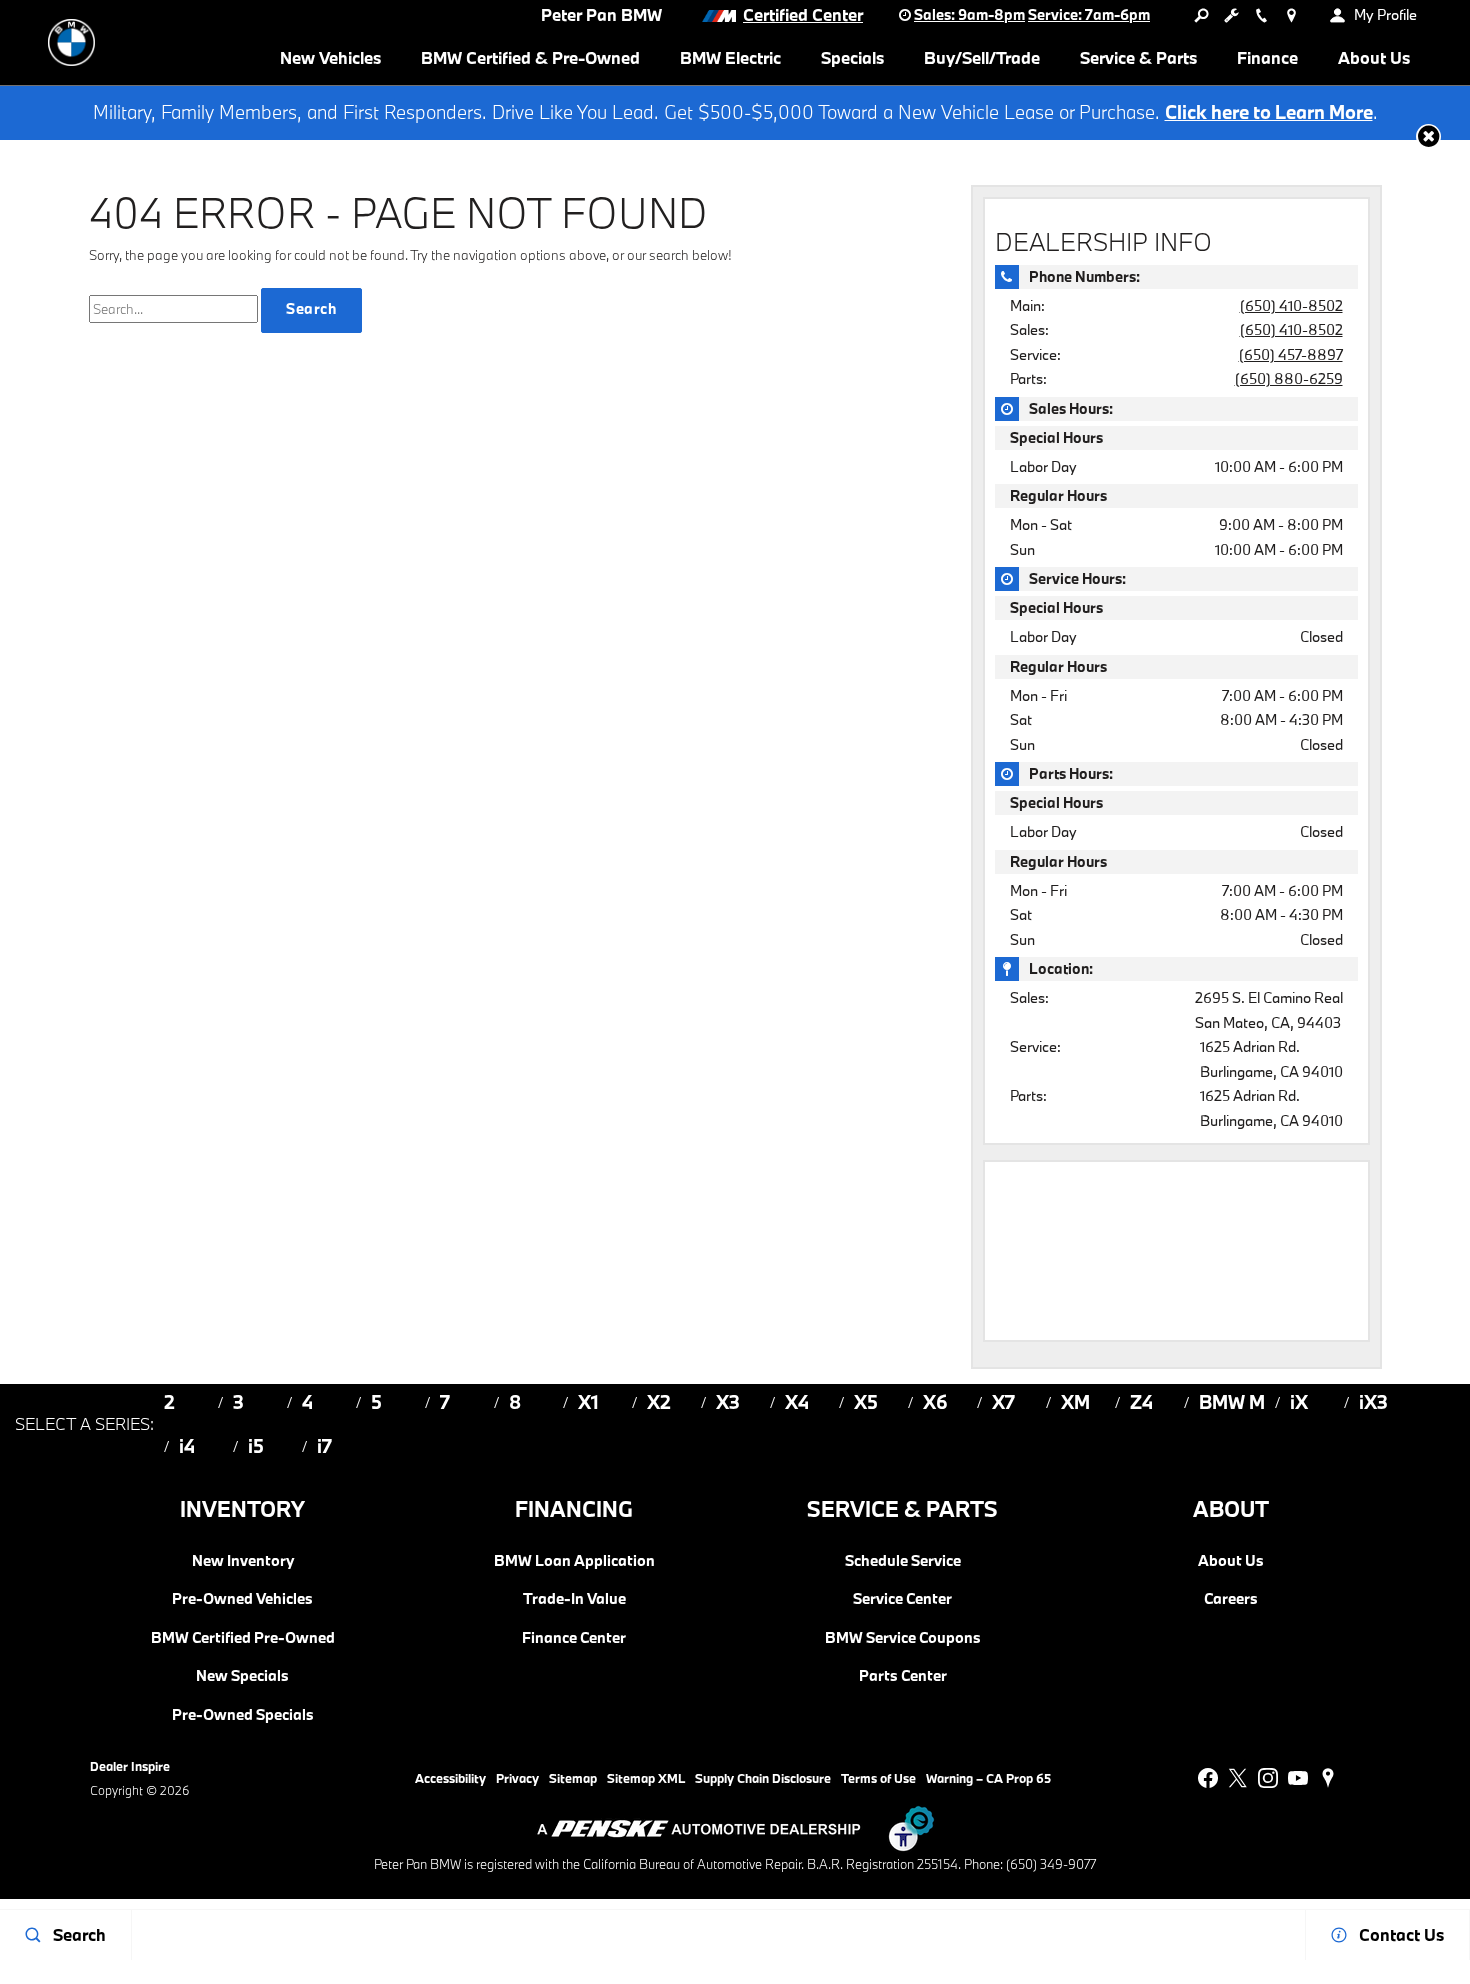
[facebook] (1208, 1778)
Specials (852, 57)
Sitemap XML (646, 1778)
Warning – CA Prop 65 (988, 1778)
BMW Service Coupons (903, 1638)
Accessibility (450, 1778)
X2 (659, 1402)
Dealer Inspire (130, 1766)
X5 (866, 1402)
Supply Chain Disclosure (763, 1778)
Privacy (517, 1778)
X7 (1003, 1402)
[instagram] (1268, 1778)
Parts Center (903, 1676)
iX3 (1373, 1402)
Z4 (1141, 1402)
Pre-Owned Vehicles (242, 1599)
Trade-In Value (574, 1599)
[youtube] (1298, 1778)
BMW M (1232, 1402)
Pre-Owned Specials (243, 1715)
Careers (1231, 1599)
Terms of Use (878, 1778)
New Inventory (243, 1561)
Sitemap (573, 1778)
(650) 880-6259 (1289, 378)
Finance (1267, 57)
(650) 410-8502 (1291, 305)
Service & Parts (1138, 57)
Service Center (902, 1599)
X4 (797, 1402)
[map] (1328, 1778)
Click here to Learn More (1269, 112)
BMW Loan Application (574, 1561)
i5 (256, 1446)
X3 (728, 1402)
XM (1075, 1402)
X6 (935, 1402)
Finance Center (574, 1638)
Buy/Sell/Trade (982, 57)
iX (1299, 1402)
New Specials (242, 1676)
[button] (1428, 136)
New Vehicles (330, 57)
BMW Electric (730, 57)
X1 (588, 1402)
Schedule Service (903, 1561)
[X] (1238, 1778)
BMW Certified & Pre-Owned (530, 57)
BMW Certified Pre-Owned (243, 1638)
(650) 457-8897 (1291, 354)
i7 (324, 1446)
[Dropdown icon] (1201, 15)
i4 (187, 1446)
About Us (1374, 57)
